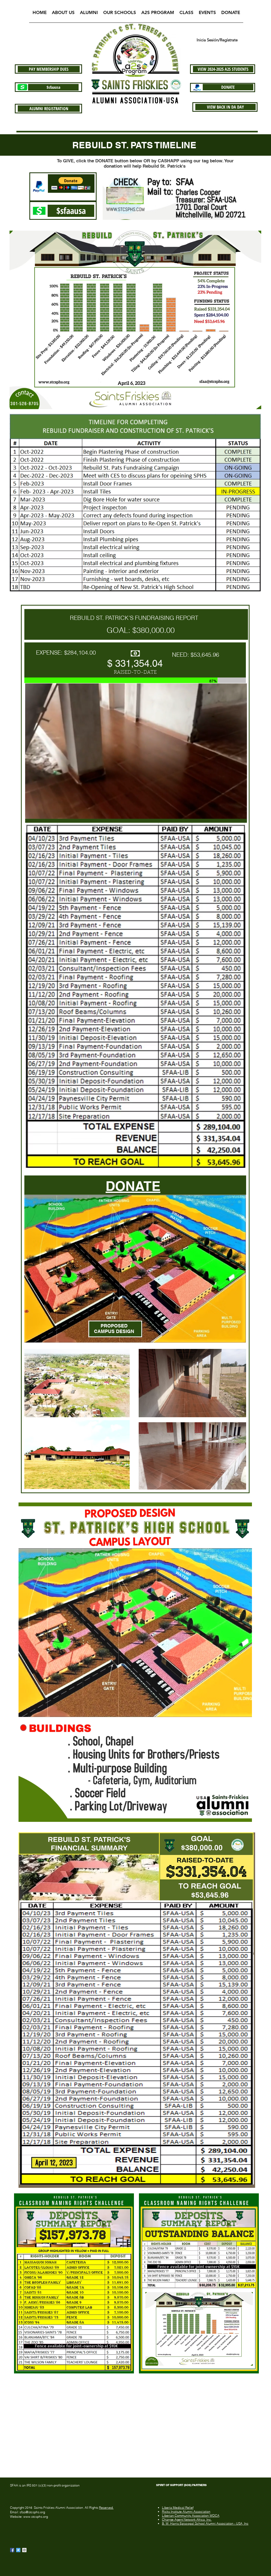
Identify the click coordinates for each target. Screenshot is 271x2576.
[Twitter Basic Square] (18, 2550)
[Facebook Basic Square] (12, 2550)
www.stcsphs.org (36, 2517)
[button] (63, 14)
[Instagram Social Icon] (24, 2550)
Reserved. (106, 2508)
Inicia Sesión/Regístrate (217, 40)
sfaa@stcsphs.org (32, 2512)
